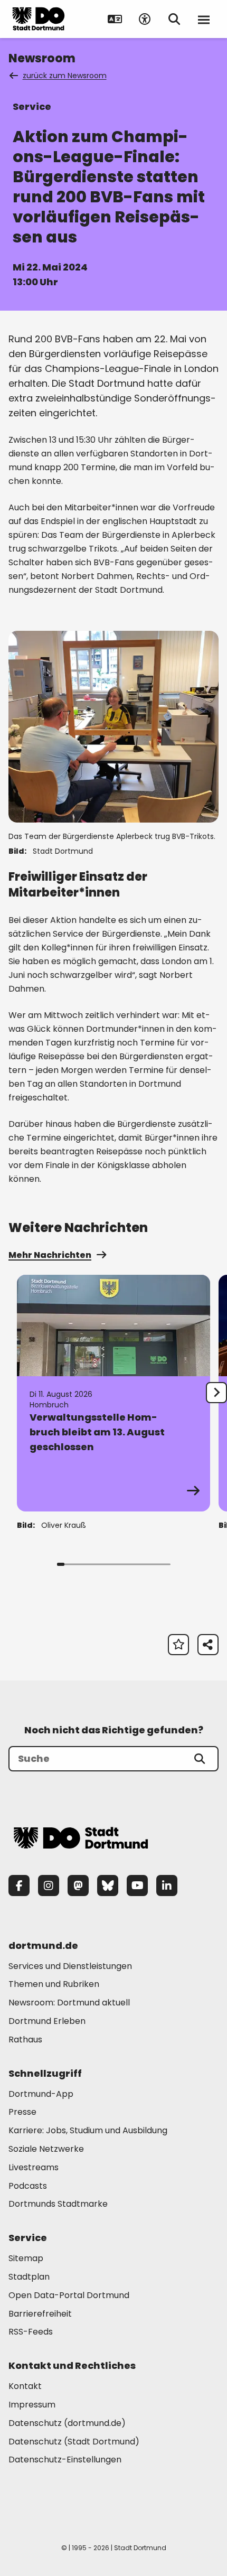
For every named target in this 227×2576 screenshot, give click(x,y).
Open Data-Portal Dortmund (69, 2295)
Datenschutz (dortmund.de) (67, 2423)
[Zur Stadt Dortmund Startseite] (39, 19)
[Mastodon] (78, 1886)
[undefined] (216, 1393)
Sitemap (26, 2258)
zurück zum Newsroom (65, 76)
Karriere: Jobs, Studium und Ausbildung (88, 2130)
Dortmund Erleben (47, 2021)
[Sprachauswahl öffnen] (115, 19)
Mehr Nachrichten (50, 1255)
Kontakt (25, 2386)
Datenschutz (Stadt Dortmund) (74, 2442)
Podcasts (28, 2186)
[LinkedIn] (167, 1886)
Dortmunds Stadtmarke (58, 2204)
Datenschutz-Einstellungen (65, 2460)
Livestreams (34, 2167)
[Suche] (200, 1759)
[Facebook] (19, 1886)
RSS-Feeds (31, 2332)
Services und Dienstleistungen (70, 1966)
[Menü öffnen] (204, 19)
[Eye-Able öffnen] (145, 19)
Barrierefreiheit (40, 2314)
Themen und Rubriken (54, 1984)
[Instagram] (49, 1886)
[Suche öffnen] (174, 19)
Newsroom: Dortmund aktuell (69, 2003)
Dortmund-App (41, 2094)
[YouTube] (137, 1886)
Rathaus (25, 2040)
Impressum (32, 2405)
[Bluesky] (108, 1886)
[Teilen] (208, 1645)
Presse (22, 2112)
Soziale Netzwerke (46, 2149)
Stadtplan (29, 2277)
